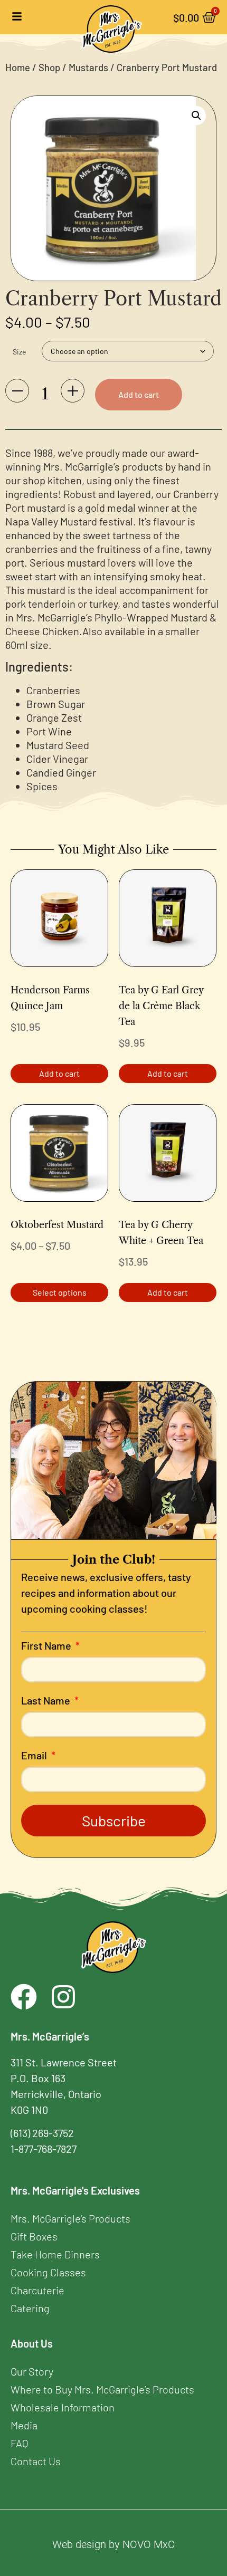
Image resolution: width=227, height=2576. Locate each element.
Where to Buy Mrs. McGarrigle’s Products (102, 2389)
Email (35, 1756)
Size (19, 352)
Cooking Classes (48, 2272)
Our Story (32, 2371)
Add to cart (139, 394)
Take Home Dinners (55, 2254)
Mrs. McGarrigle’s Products (70, 2218)
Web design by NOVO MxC (113, 2544)
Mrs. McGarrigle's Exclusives (75, 2190)
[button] (196, 116)
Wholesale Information (63, 2407)
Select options (60, 1292)
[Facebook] (24, 1997)
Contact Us (36, 2461)
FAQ (19, 2443)
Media (24, 2425)
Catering (30, 2308)
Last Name (47, 1701)
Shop (49, 68)
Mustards (88, 68)
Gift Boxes (34, 2236)
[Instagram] (63, 1997)
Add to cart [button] (59, 1073)
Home (18, 68)
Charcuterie (37, 2290)
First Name (47, 1646)
